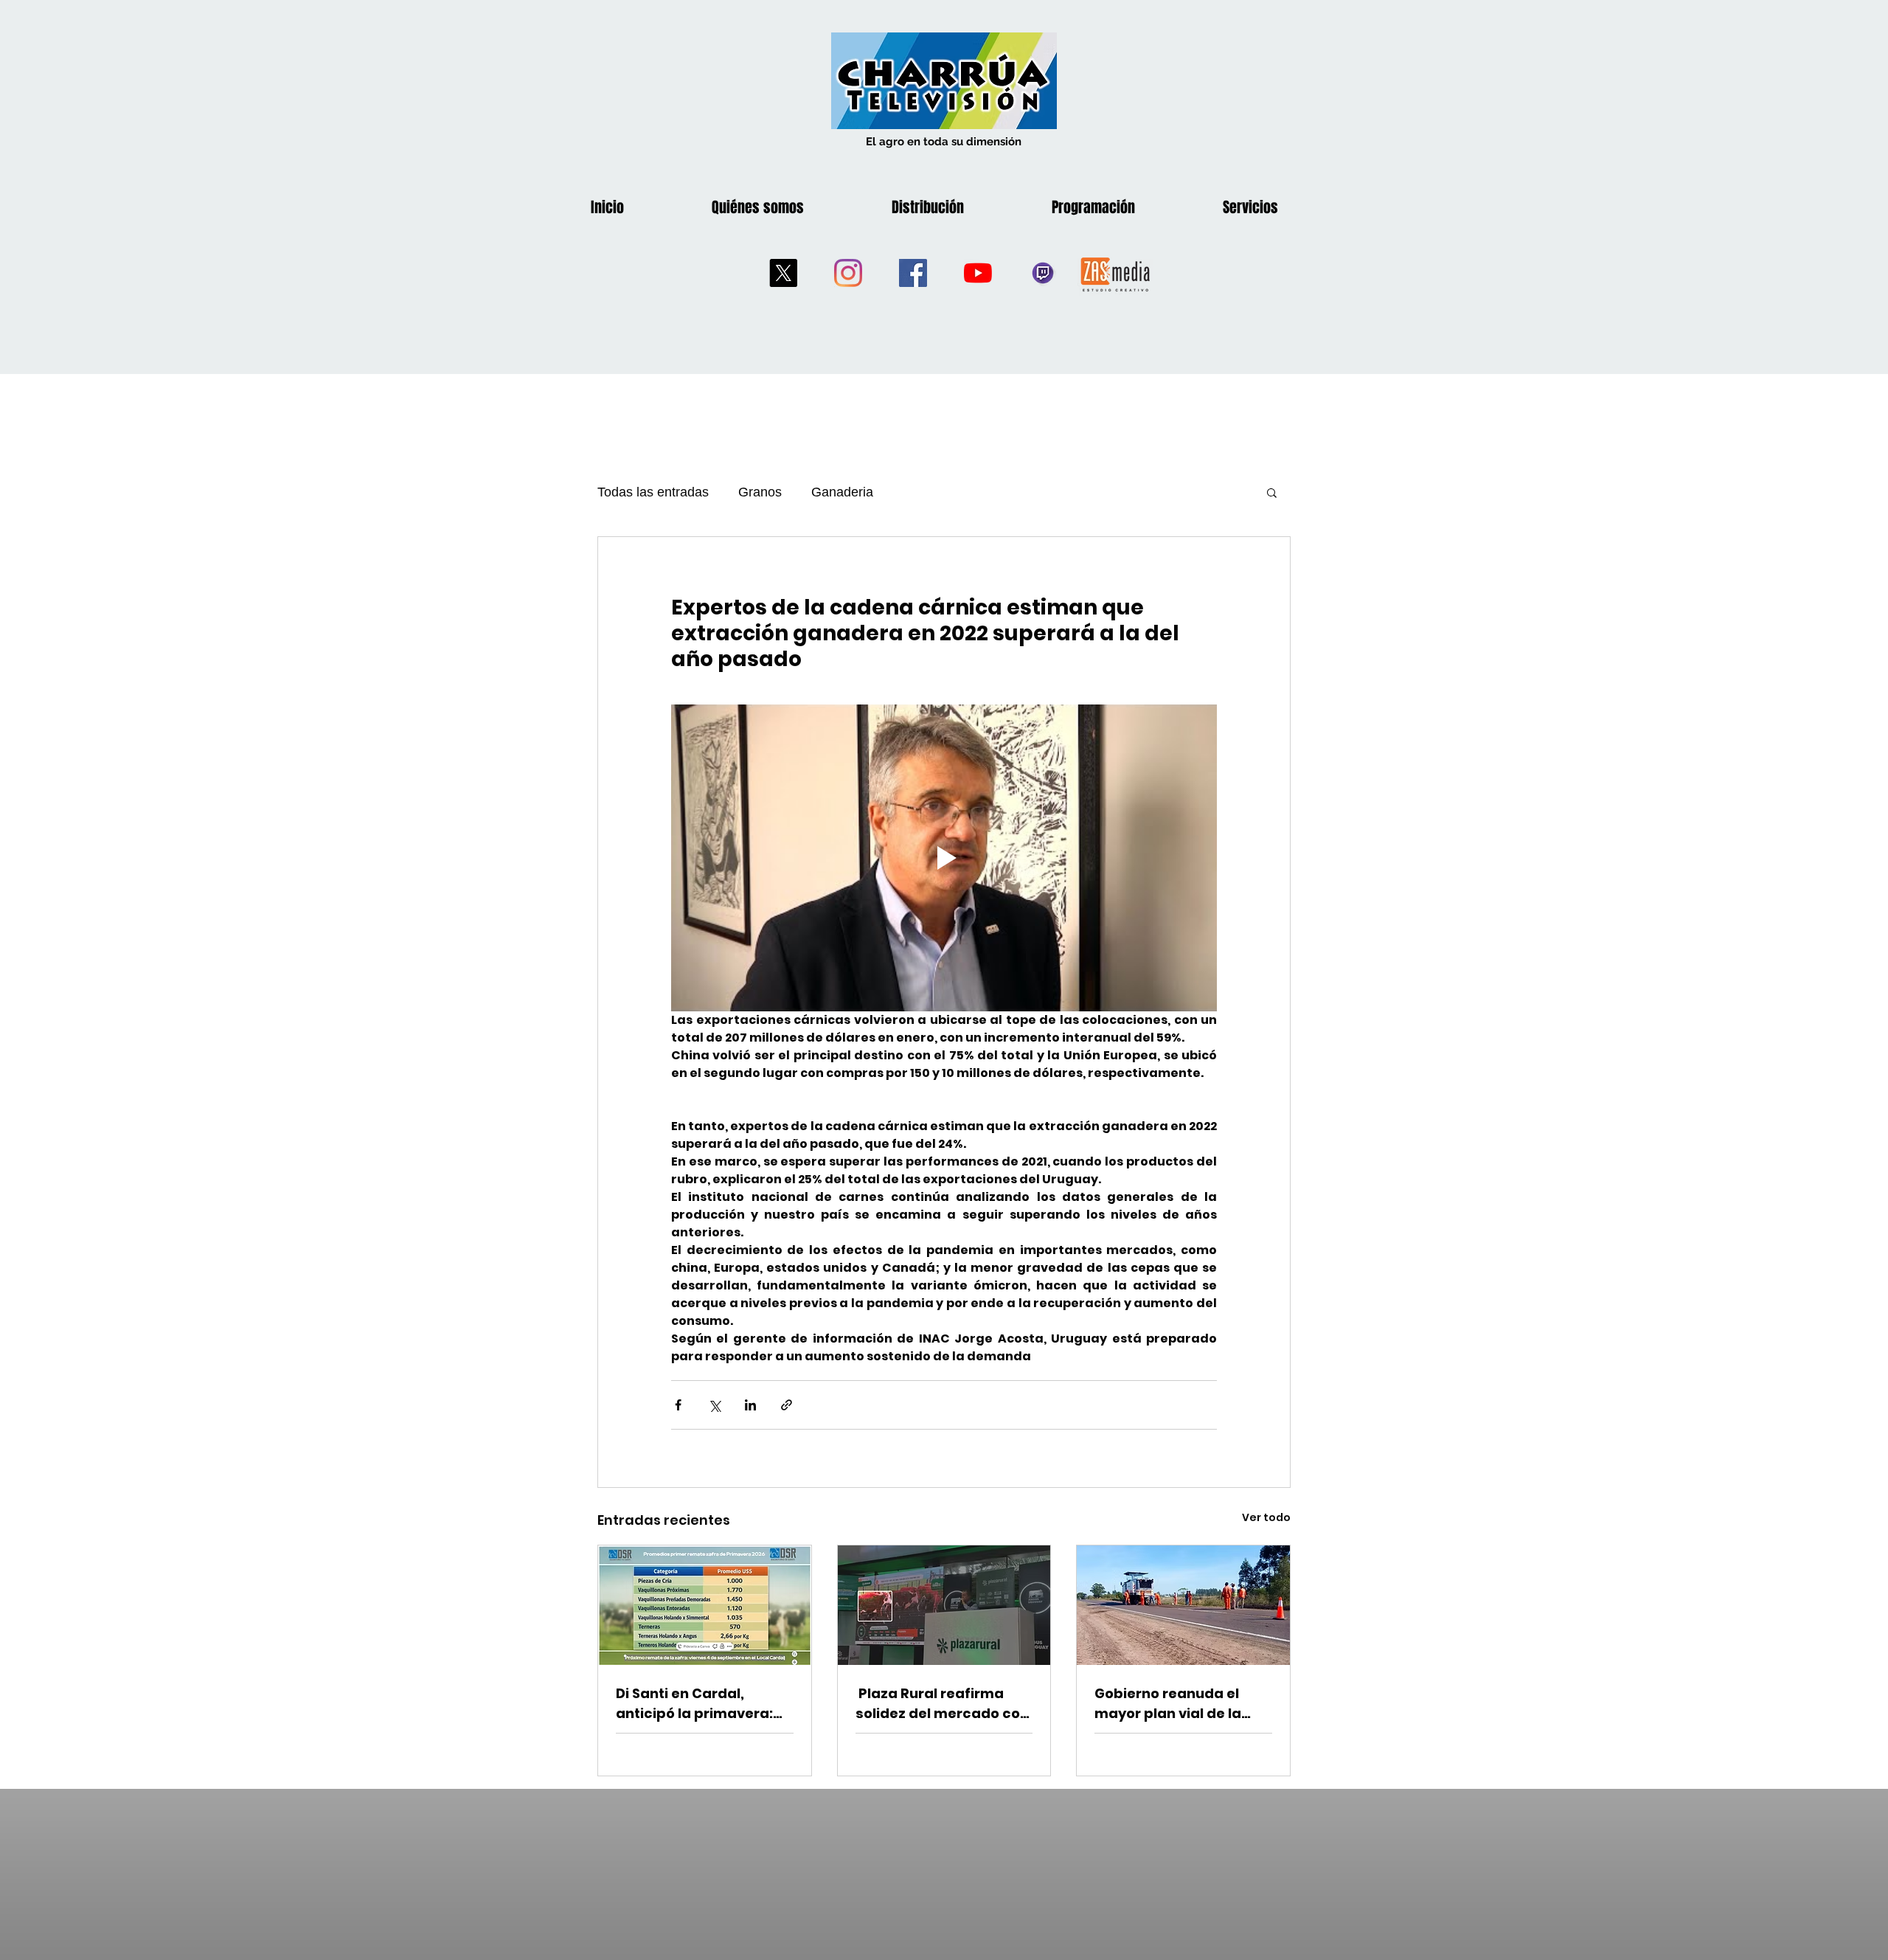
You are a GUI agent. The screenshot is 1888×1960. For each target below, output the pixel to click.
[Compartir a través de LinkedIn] (750, 1405)
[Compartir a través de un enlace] (787, 1405)
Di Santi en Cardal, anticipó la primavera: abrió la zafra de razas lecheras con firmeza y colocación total (697, 1704)
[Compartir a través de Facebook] (678, 1405)
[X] (783, 273)
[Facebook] (913, 273)
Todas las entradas (653, 492)
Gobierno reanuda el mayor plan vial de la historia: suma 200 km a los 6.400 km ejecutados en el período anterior (1180, 1704)
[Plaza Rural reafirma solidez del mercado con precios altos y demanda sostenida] (944, 1605)
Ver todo (1266, 1517)
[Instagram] (848, 273)
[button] (1272, 492)
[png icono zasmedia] (1115, 273)
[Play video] (944, 858)
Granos (760, 492)
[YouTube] (978, 273)
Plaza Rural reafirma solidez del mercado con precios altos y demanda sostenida (944, 1704)
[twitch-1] (1043, 273)
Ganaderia (842, 492)
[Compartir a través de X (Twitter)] (714, 1405)
